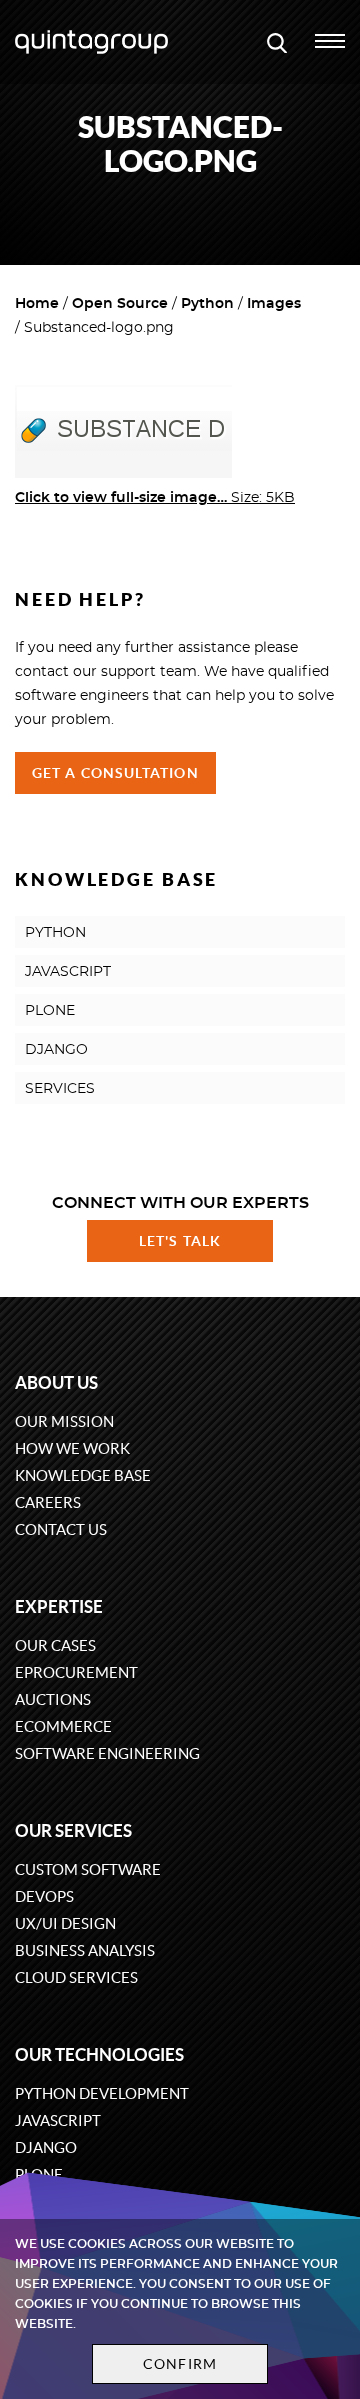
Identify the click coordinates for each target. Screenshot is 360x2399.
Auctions (53, 1699)
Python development (102, 2093)
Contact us (61, 1529)
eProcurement (76, 1672)
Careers (48, 1502)
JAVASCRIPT (68, 972)
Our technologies (99, 2054)
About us (56, 1382)
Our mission (64, 1421)
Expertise (59, 1606)
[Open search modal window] (277, 42)
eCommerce (63, 1726)
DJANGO (56, 1050)
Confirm (180, 2364)
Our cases (55, 1645)
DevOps (44, 1896)
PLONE (50, 1011)
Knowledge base (83, 1475)
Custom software (88, 1869)
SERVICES (60, 1089)
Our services (73, 1830)
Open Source (120, 304)
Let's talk (180, 1241)
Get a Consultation (115, 773)
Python (207, 304)
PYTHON (55, 933)
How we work (72, 1448)
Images (274, 304)
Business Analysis (85, 1950)
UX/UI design (65, 1923)
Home (37, 304)
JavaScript (58, 2120)
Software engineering (107, 1753)
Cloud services (76, 1977)
